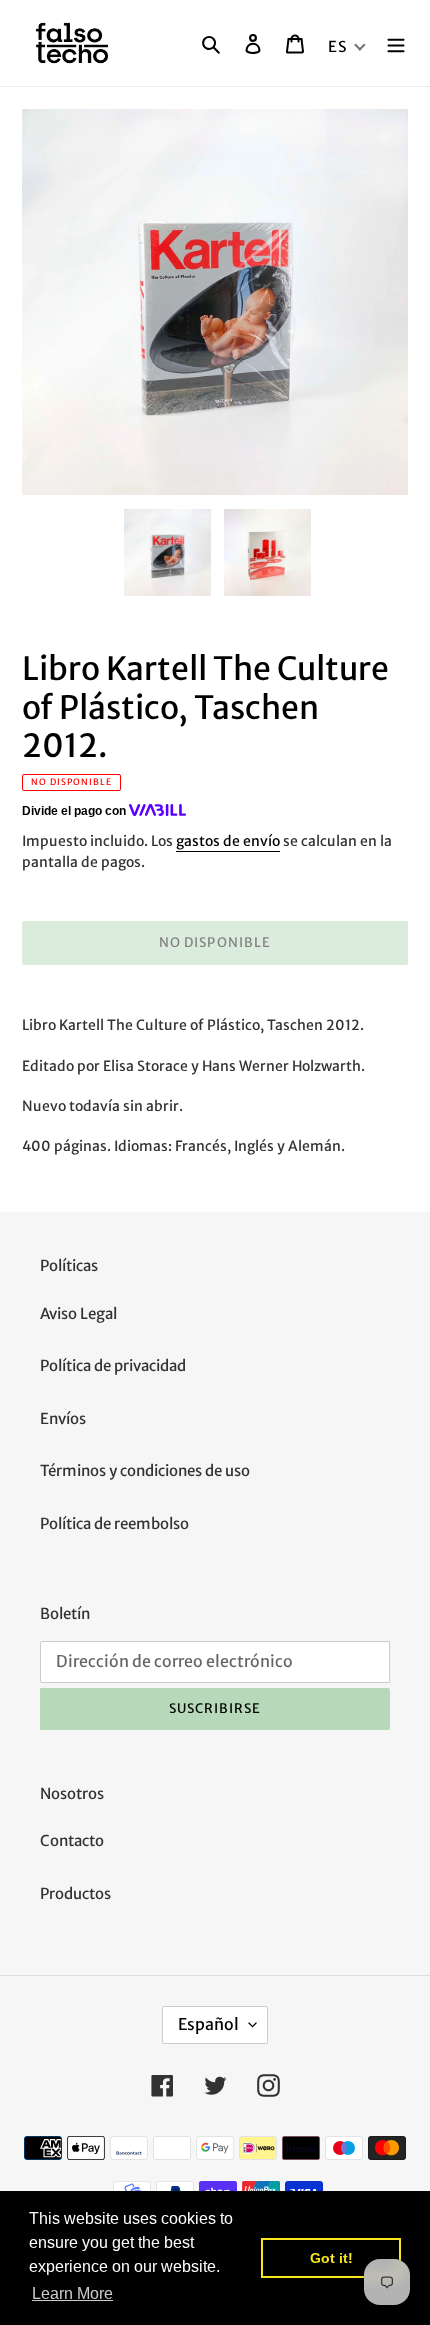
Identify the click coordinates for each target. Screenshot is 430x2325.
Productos (75, 1893)
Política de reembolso (114, 1523)
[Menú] (396, 43)
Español (208, 2024)
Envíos (63, 1418)
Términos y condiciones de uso (145, 1470)
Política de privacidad (113, 1365)
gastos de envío (228, 841)
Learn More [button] (72, 2293)
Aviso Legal (78, 1313)
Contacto (72, 1840)
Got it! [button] (331, 2258)
